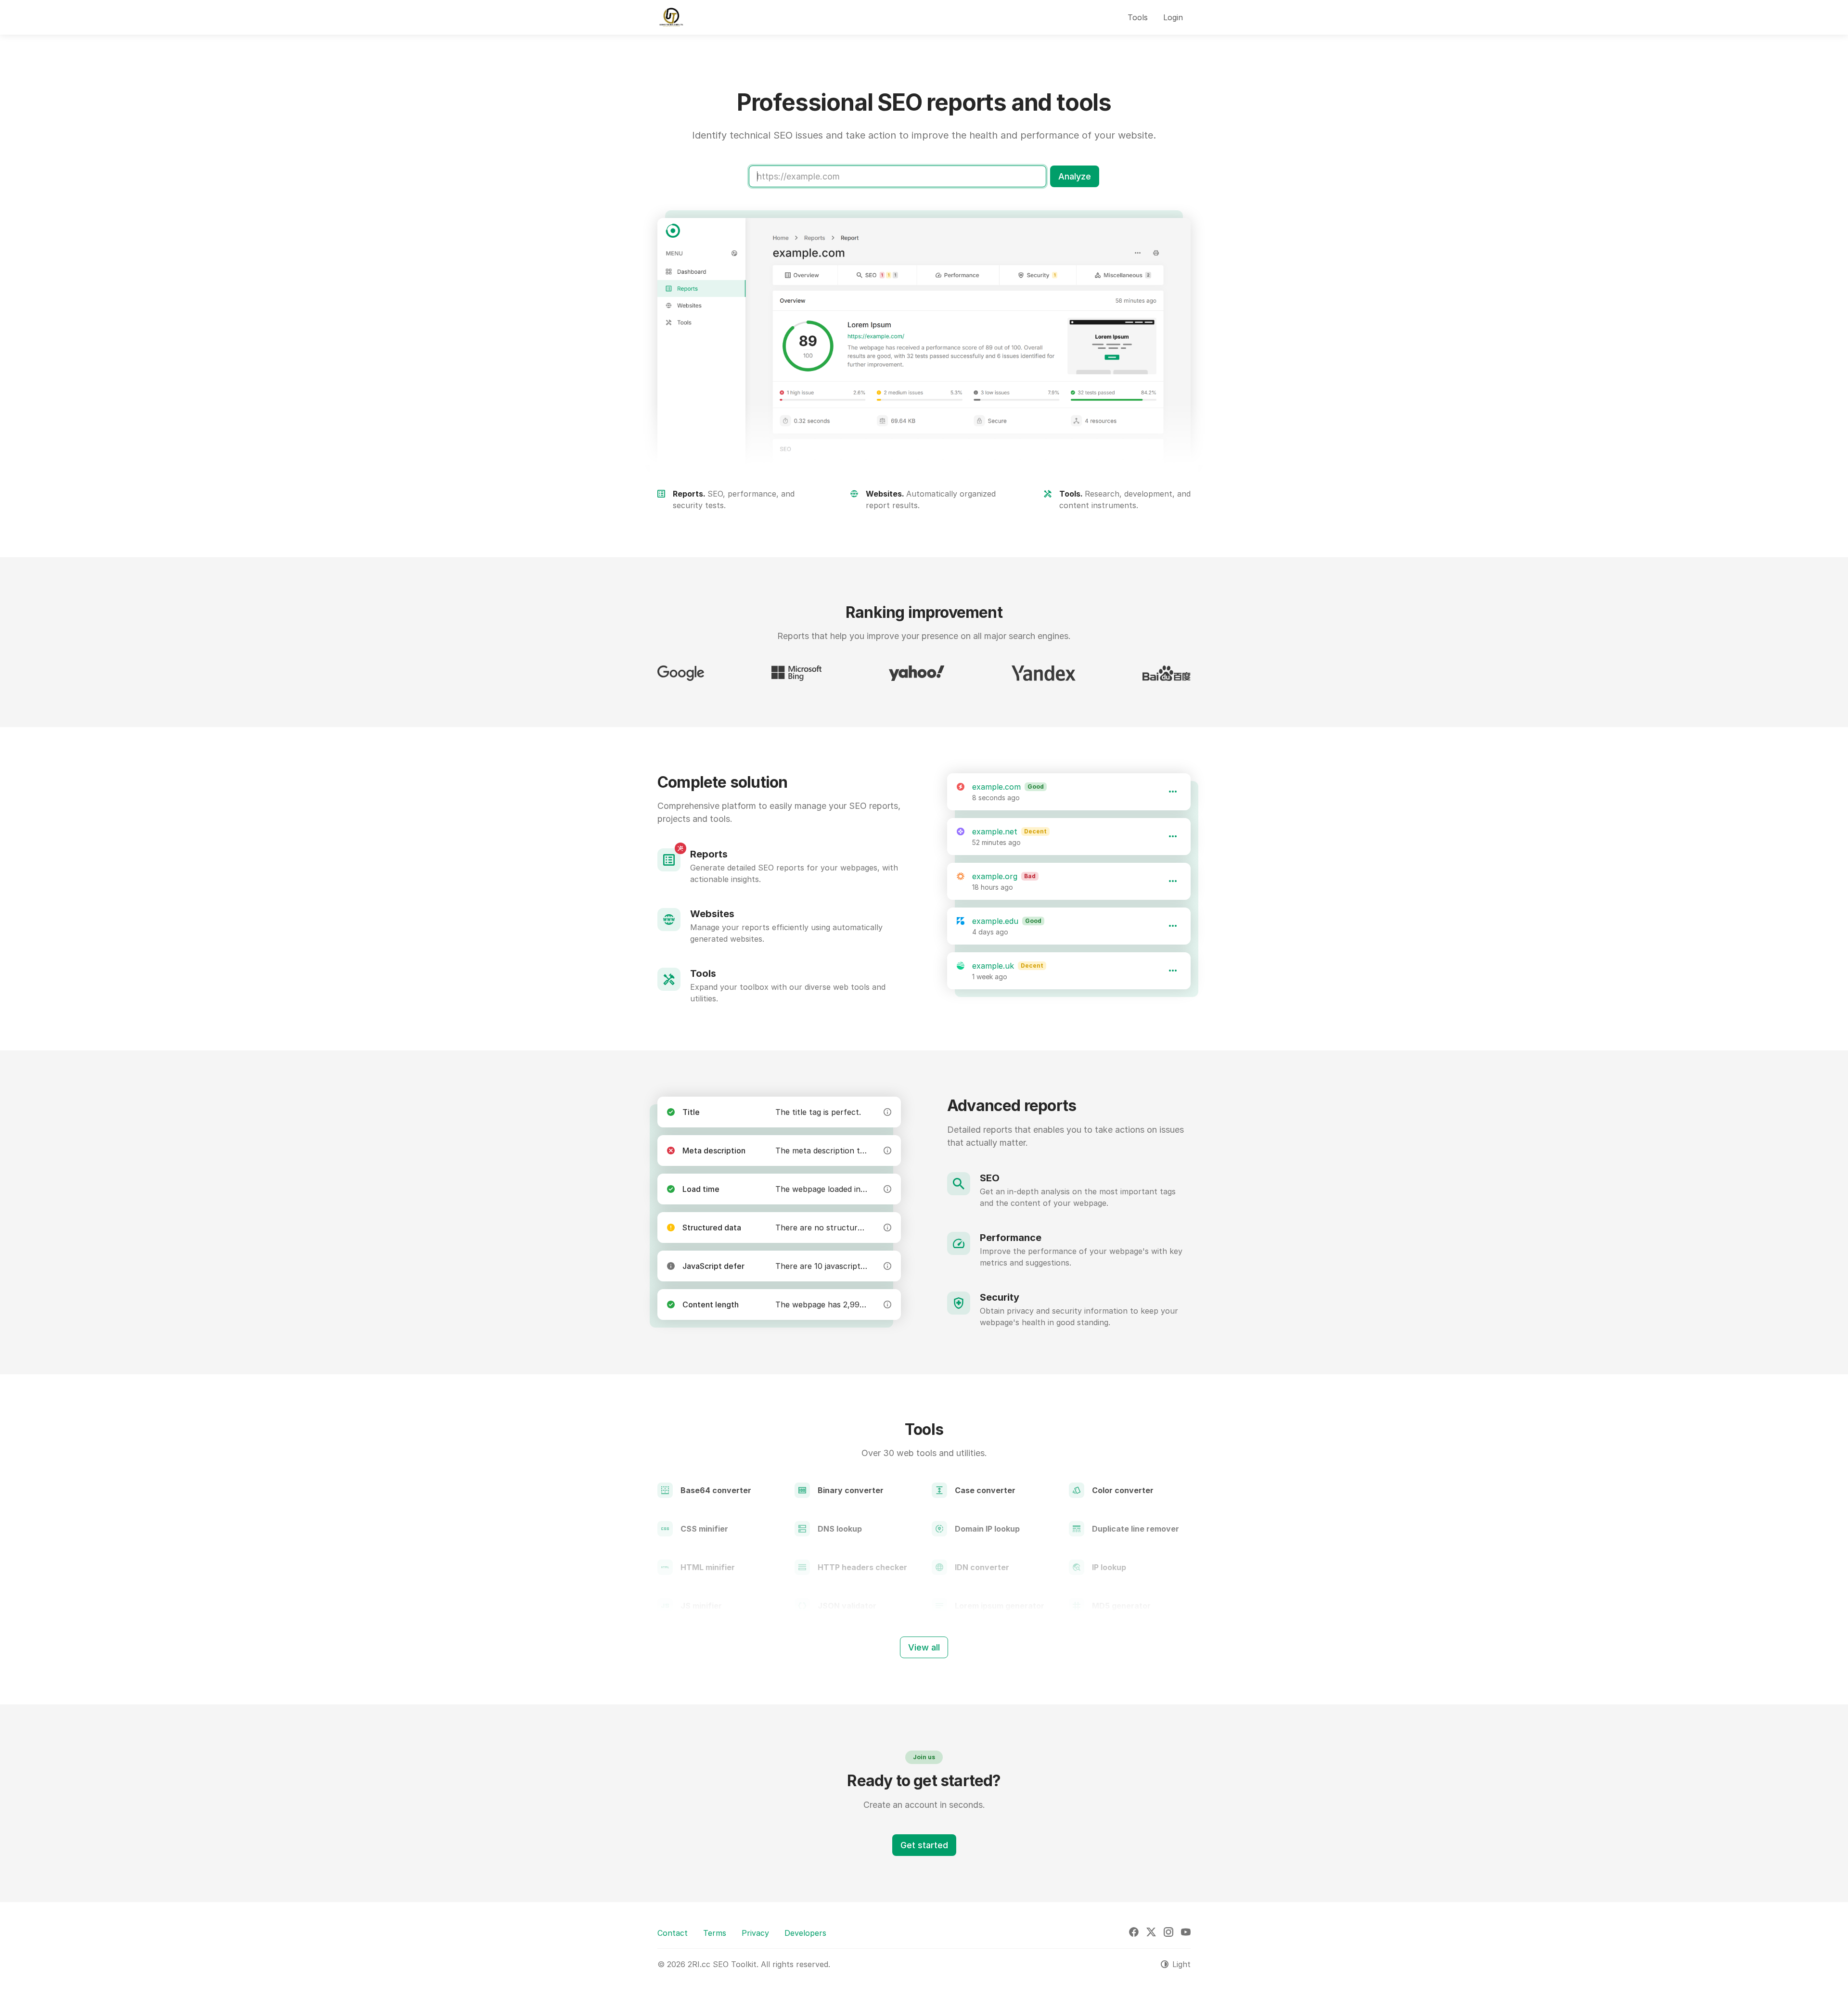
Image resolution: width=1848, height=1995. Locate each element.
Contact (673, 1933)
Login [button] (1173, 17)
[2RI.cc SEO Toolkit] (671, 17)
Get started (924, 1845)
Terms (715, 1933)
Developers (805, 1933)
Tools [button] (1138, 17)
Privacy (755, 1933)
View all (924, 1647)
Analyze (1075, 176)
